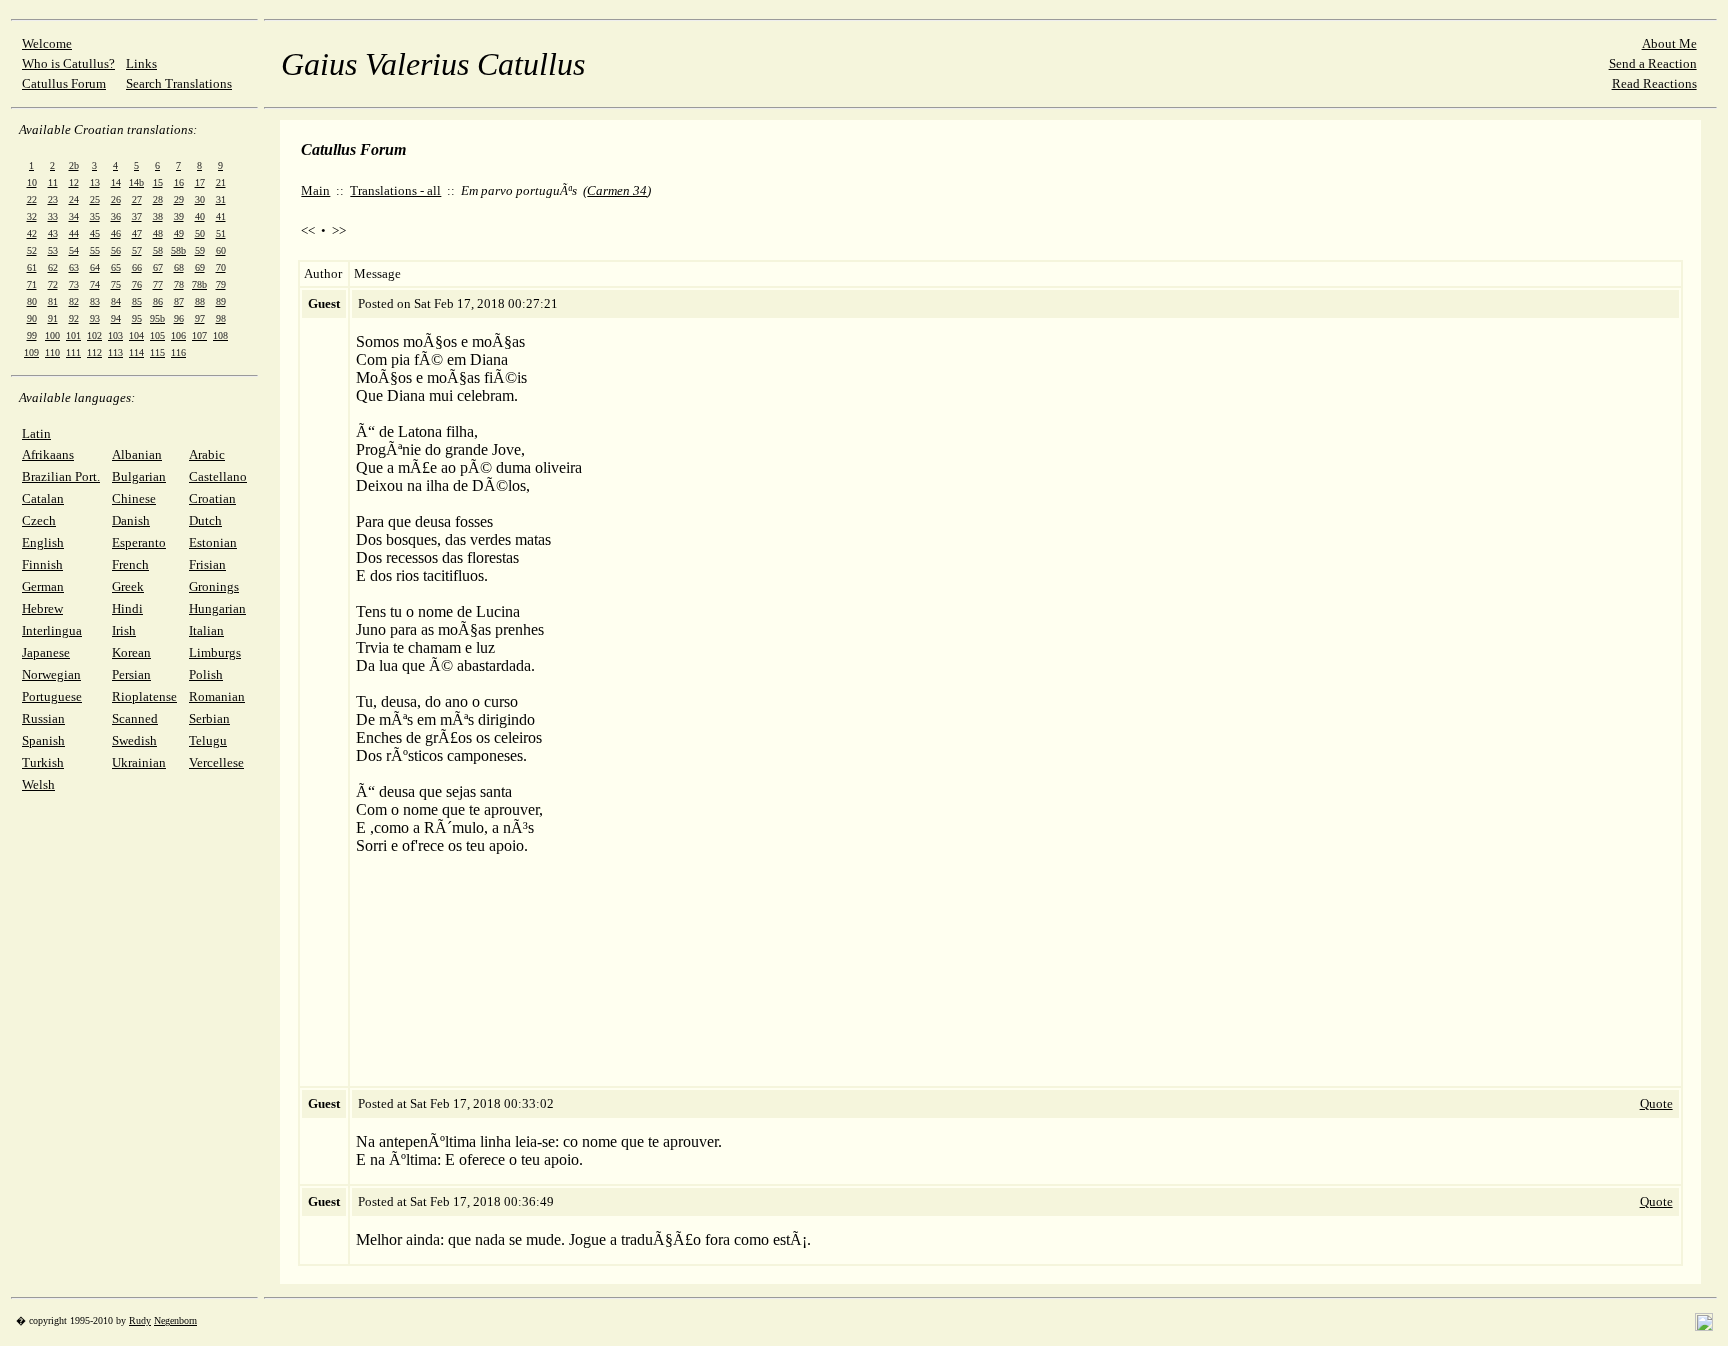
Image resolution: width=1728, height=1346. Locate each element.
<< (308, 230)
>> (339, 230)
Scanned (135, 718)
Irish (124, 630)
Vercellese (216, 762)
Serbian (209, 718)
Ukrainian (139, 762)
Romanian (217, 696)
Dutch (205, 520)
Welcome (47, 43)
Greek (128, 586)
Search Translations (179, 83)
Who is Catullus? (68, 63)
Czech (39, 520)
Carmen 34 (617, 190)
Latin (36, 433)
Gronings (214, 586)
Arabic (207, 454)
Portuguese (52, 696)
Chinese (134, 498)
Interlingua (52, 630)
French (130, 564)
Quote (1656, 1103)
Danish (131, 520)
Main (315, 190)
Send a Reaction (1653, 63)
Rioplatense (144, 696)
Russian (43, 718)
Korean (131, 652)
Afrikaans (48, 454)
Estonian (213, 542)
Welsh (38, 784)
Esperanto (139, 542)
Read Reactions (1654, 83)
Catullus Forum (64, 83)
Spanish (43, 740)
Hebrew (42, 608)
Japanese (46, 652)
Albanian (137, 454)
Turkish (43, 762)
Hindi (127, 608)
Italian (206, 630)
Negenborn (175, 1320)
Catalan (43, 498)
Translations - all (395, 190)
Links (141, 63)
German (43, 586)
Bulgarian (139, 476)
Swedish (134, 740)
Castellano (218, 476)
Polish (206, 674)
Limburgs (215, 652)
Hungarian (217, 608)
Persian (131, 674)
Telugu (208, 740)
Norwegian (51, 674)
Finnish (42, 564)
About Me (1669, 43)
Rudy (140, 1320)
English (43, 542)
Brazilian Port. (61, 476)
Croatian (212, 498)
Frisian (207, 564)
